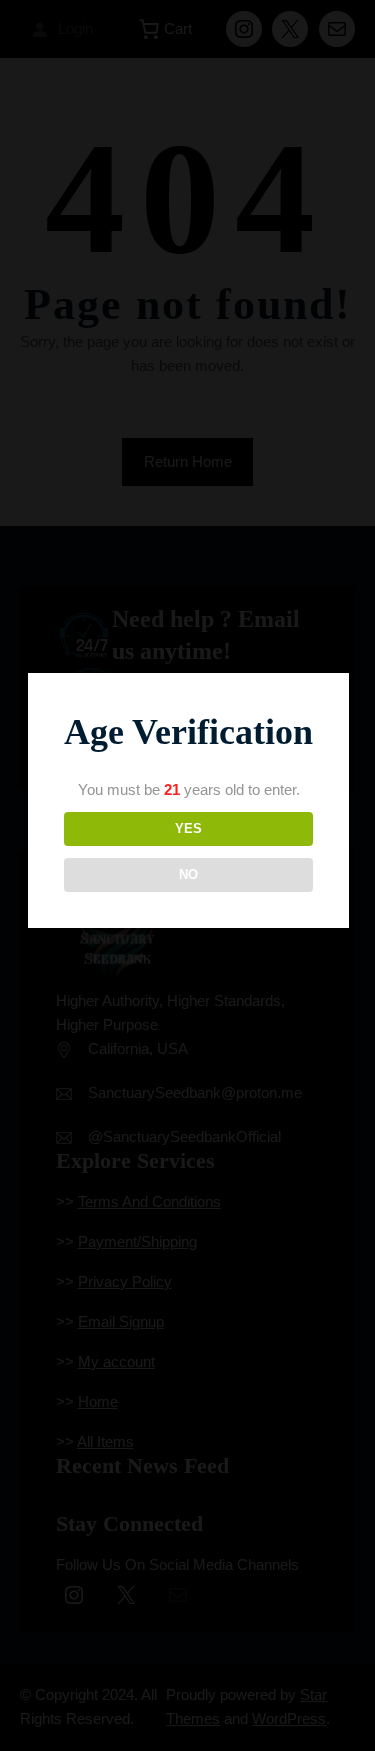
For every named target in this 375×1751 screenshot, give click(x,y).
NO (188, 874)
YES (188, 828)
